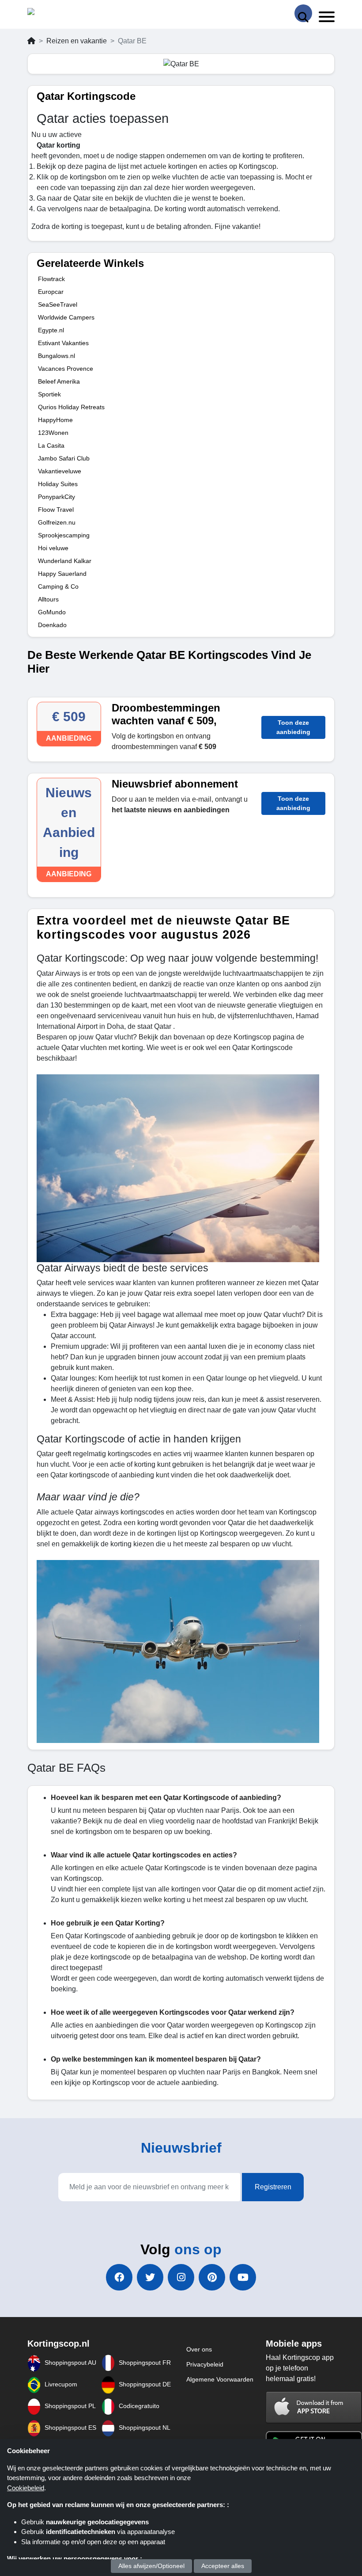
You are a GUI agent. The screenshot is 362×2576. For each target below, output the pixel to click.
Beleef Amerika (59, 381)
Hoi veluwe (53, 548)
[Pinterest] (212, 2277)
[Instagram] (181, 2277)
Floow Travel (56, 510)
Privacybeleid (205, 2364)
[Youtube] (243, 2277)
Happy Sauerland (62, 574)
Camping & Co (58, 586)
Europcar (51, 292)
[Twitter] (150, 2277)
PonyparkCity (57, 497)
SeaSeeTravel (58, 304)
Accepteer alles (223, 2566)
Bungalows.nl (57, 356)
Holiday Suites (58, 484)
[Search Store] (303, 13)
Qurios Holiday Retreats (71, 407)
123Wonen (53, 433)
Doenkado (52, 625)
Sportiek (49, 394)
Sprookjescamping (64, 535)
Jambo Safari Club (64, 458)
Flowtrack (51, 279)
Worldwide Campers (66, 317)
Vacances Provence (66, 369)
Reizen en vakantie (77, 41)
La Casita (51, 445)
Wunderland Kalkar (65, 561)
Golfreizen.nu (57, 522)
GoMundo (52, 612)
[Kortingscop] (50, 13)
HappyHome (55, 420)
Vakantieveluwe (60, 471)
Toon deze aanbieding (293, 727)
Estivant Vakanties (63, 343)
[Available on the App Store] (314, 2407)
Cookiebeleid (26, 2488)
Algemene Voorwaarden (220, 2379)
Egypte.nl (51, 330)
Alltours (48, 599)
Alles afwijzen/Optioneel (151, 2566)
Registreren (273, 2187)
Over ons (199, 2349)
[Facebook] (119, 2277)
